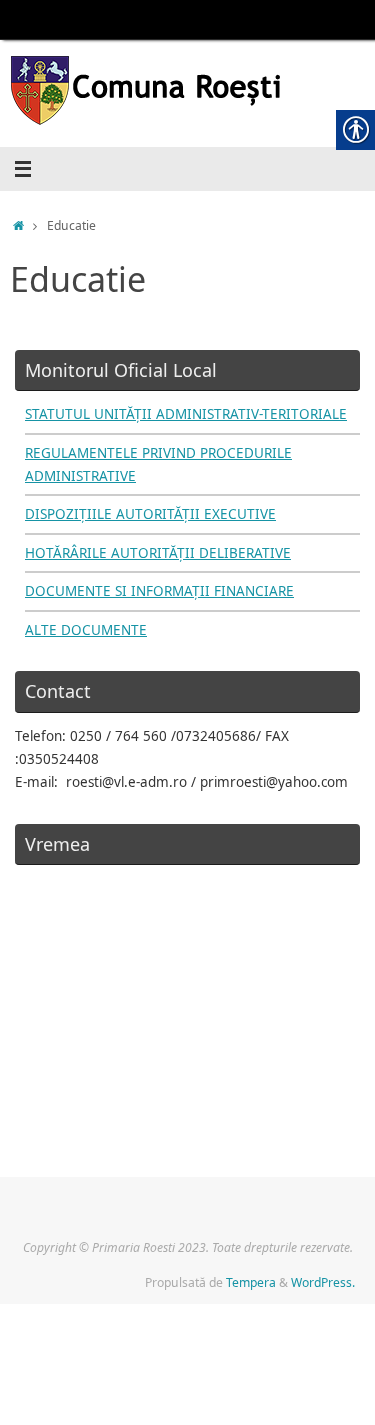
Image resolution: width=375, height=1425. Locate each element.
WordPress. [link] (323, 1282)
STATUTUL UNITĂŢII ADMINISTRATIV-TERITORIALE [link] (186, 414)
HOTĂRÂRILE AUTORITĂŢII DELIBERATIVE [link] (158, 553)
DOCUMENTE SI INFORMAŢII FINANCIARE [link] (159, 591)
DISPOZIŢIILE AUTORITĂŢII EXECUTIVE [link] (150, 514)
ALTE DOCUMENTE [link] (86, 630)
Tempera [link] (251, 1282)
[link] (187, 93)
